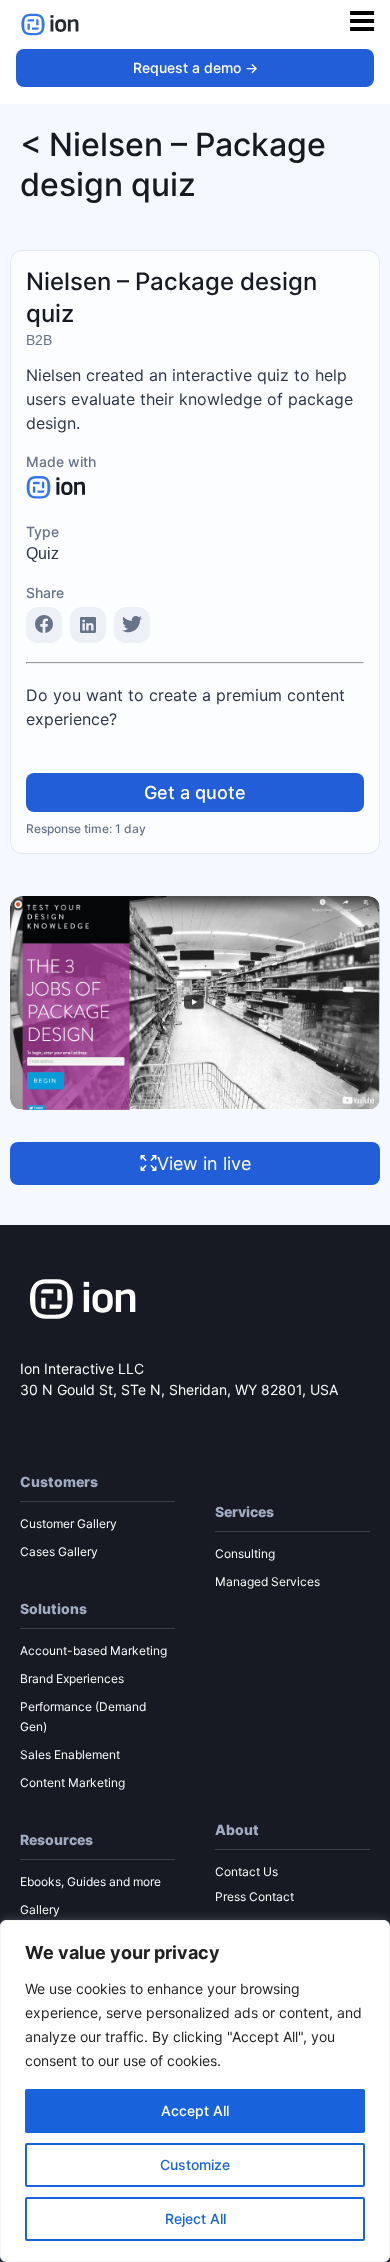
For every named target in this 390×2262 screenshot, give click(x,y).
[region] (195, 2091)
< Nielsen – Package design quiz (173, 164)
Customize (195, 2164)
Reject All (195, 2218)
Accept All (195, 2110)
